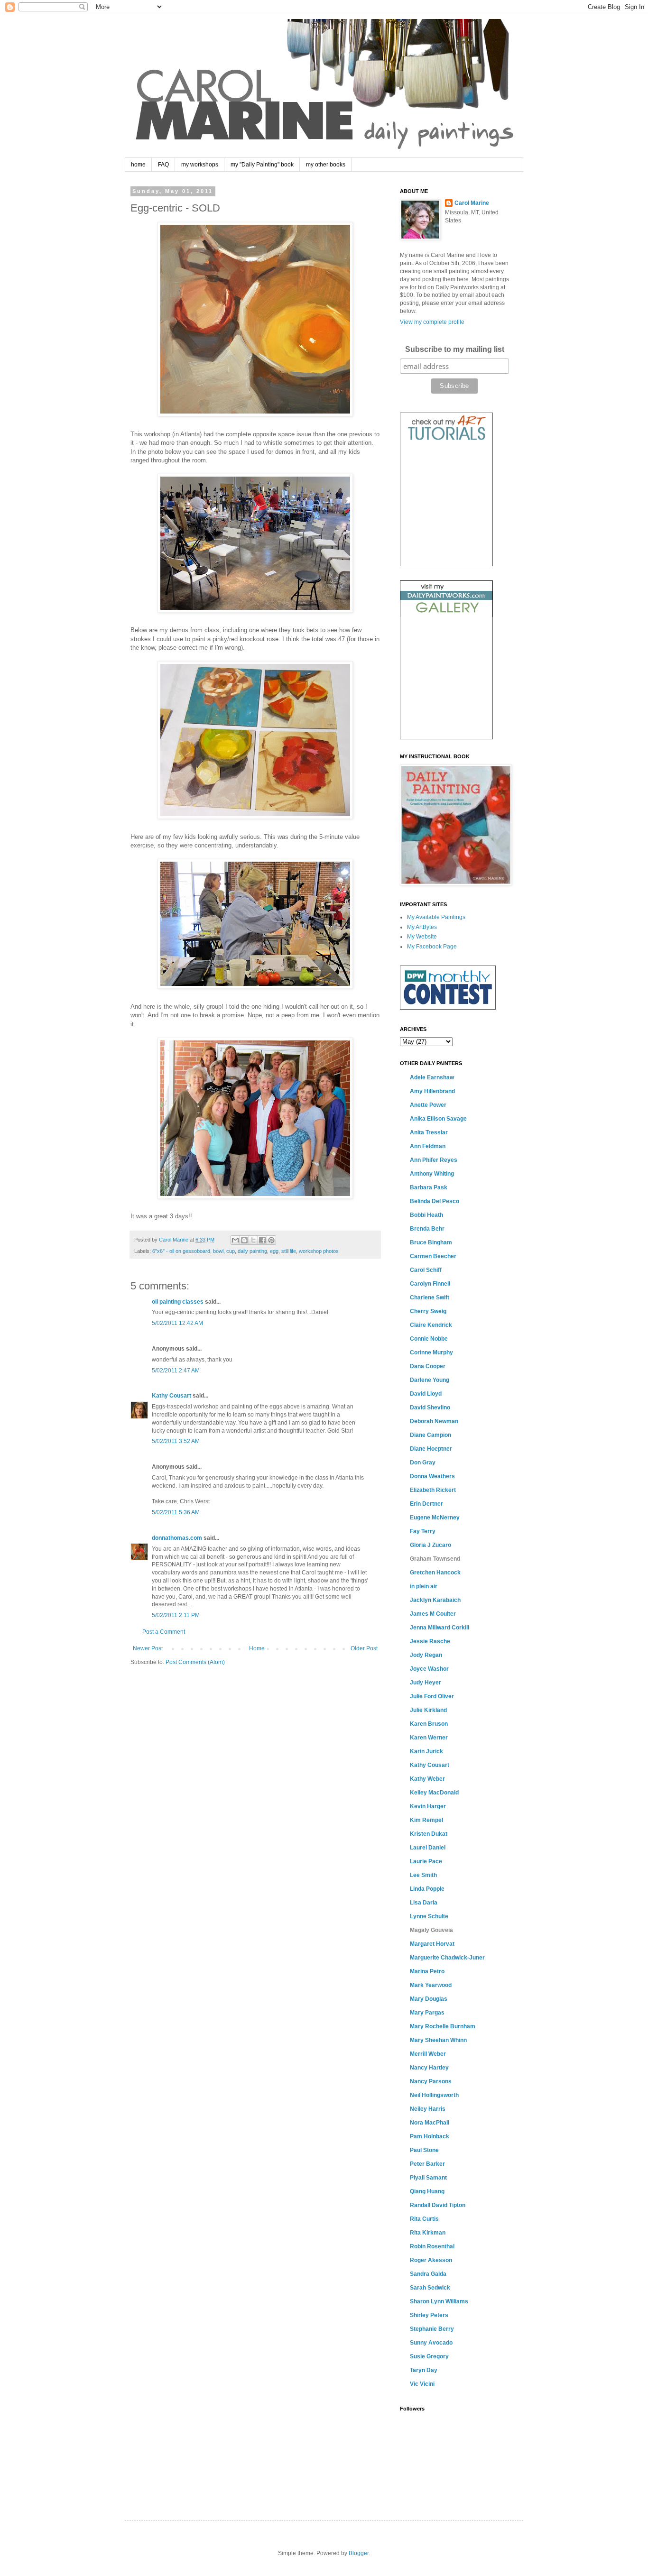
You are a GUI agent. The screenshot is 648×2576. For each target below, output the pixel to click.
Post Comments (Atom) (195, 1662)
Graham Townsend (435, 1559)
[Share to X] (253, 1240)
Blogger (359, 2553)
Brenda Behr (427, 1229)
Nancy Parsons (431, 2081)
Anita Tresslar (429, 1132)
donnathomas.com (177, 1538)
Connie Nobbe (429, 1339)
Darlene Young (430, 1380)
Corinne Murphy (431, 1352)
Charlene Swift (430, 1297)
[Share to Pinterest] (271, 1240)
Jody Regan (426, 1655)
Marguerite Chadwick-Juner (447, 1958)
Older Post (364, 1648)
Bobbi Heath (426, 1215)
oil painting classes (178, 1302)
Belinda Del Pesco (435, 1201)
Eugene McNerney (435, 1518)
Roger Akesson (431, 2260)
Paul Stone (424, 2150)
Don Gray (423, 1463)
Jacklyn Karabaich (435, 1600)
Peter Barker (427, 2164)
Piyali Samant (428, 2178)
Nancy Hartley (429, 2068)
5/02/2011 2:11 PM (176, 1615)
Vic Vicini (422, 2384)
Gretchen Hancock (435, 1573)
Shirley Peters (429, 2315)
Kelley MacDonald (434, 1793)
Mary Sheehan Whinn (438, 2040)
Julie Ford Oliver (432, 1696)
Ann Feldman (428, 1146)
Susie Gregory (429, 2356)
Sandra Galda (428, 2274)
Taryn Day (424, 2370)
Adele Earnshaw (432, 1077)
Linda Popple (427, 1889)
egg (274, 1251)
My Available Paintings (436, 917)
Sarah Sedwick (430, 2288)
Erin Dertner (426, 1504)
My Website (422, 937)
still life (289, 1251)
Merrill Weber (428, 2054)
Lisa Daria (424, 1903)
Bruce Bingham (431, 1242)
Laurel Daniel (428, 1848)
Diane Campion (430, 1435)
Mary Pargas (427, 2013)
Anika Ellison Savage (438, 1119)
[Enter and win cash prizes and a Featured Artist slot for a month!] (448, 1008)
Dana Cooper (428, 1366)
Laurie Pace (426, 1861)
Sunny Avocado (431, 2343)
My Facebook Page (432, 947)
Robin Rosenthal (432, 2246)
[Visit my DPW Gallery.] (446, 615)
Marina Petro (427, 1971)
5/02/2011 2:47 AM (176, 1371)
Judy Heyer (426, 1683)
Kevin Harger (428, 1806)
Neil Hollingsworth (434, 2095)
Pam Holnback (430, 2136)
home (138, 165)
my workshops (200, 165)
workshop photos (319, 1251)
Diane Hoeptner (431, 1449)
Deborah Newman (434, 1421)
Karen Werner (429, 1738)
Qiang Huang (427, 2191)
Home (257, 1648)
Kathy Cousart (171, 1396)
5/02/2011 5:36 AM (176, 1512)
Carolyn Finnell (430, 1284)
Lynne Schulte (429, 1916)
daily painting (252, 1251)
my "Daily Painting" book (262, 165)
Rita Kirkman (428, 2233)
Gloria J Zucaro (430, 1545)
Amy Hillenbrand (432, 1091)
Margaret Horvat (432, 1944)
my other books (326, 165)
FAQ (163, 165)
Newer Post (148, 1648)
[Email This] (235, 1240)
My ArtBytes (422, 927)
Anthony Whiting (432, 1174)
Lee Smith (423, 1875)
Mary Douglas (429, 1999)
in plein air (424, 1586)
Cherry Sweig (428, 1311)
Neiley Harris (428, 2109)
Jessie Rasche (430, 1641)
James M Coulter (433, 1614)
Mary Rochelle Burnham (443, 2026)
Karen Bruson (429, 1724)
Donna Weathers (432, 1476)
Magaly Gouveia (431, 1930)
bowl (218, 1251)
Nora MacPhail (430, 2123)
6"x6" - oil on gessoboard (181, 1251)
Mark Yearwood (431, 1985)
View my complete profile (432, 322)
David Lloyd (426, 1394)
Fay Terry (423, 1531)
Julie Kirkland (428, 1710)
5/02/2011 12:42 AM (177, 1323)
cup (231, 1251)
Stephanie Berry (432, 2329)
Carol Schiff (426, 1270)
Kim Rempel (426, 1820)
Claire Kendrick (431, 1325)
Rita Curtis (424, 2219)
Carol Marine (472, 203)
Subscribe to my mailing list (455, 349)
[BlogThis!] (244, 1240)
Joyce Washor (429, 1669)
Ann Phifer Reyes (434, 1160)
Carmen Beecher (433, 1256)
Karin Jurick (426, 1751)
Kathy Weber (427, 1779)
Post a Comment (164, 1632)
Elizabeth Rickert (433, 1490)
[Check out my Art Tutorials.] (446, 442)
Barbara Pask (429, 1187)
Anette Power (428, 1105)
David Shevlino (430, 1408)
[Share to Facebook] (262, 1240)
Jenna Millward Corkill (440, 1628)
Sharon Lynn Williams (439, 2301)
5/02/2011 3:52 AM (176, 1441)
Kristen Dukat (429, 1834)
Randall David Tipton (438, 2205)
